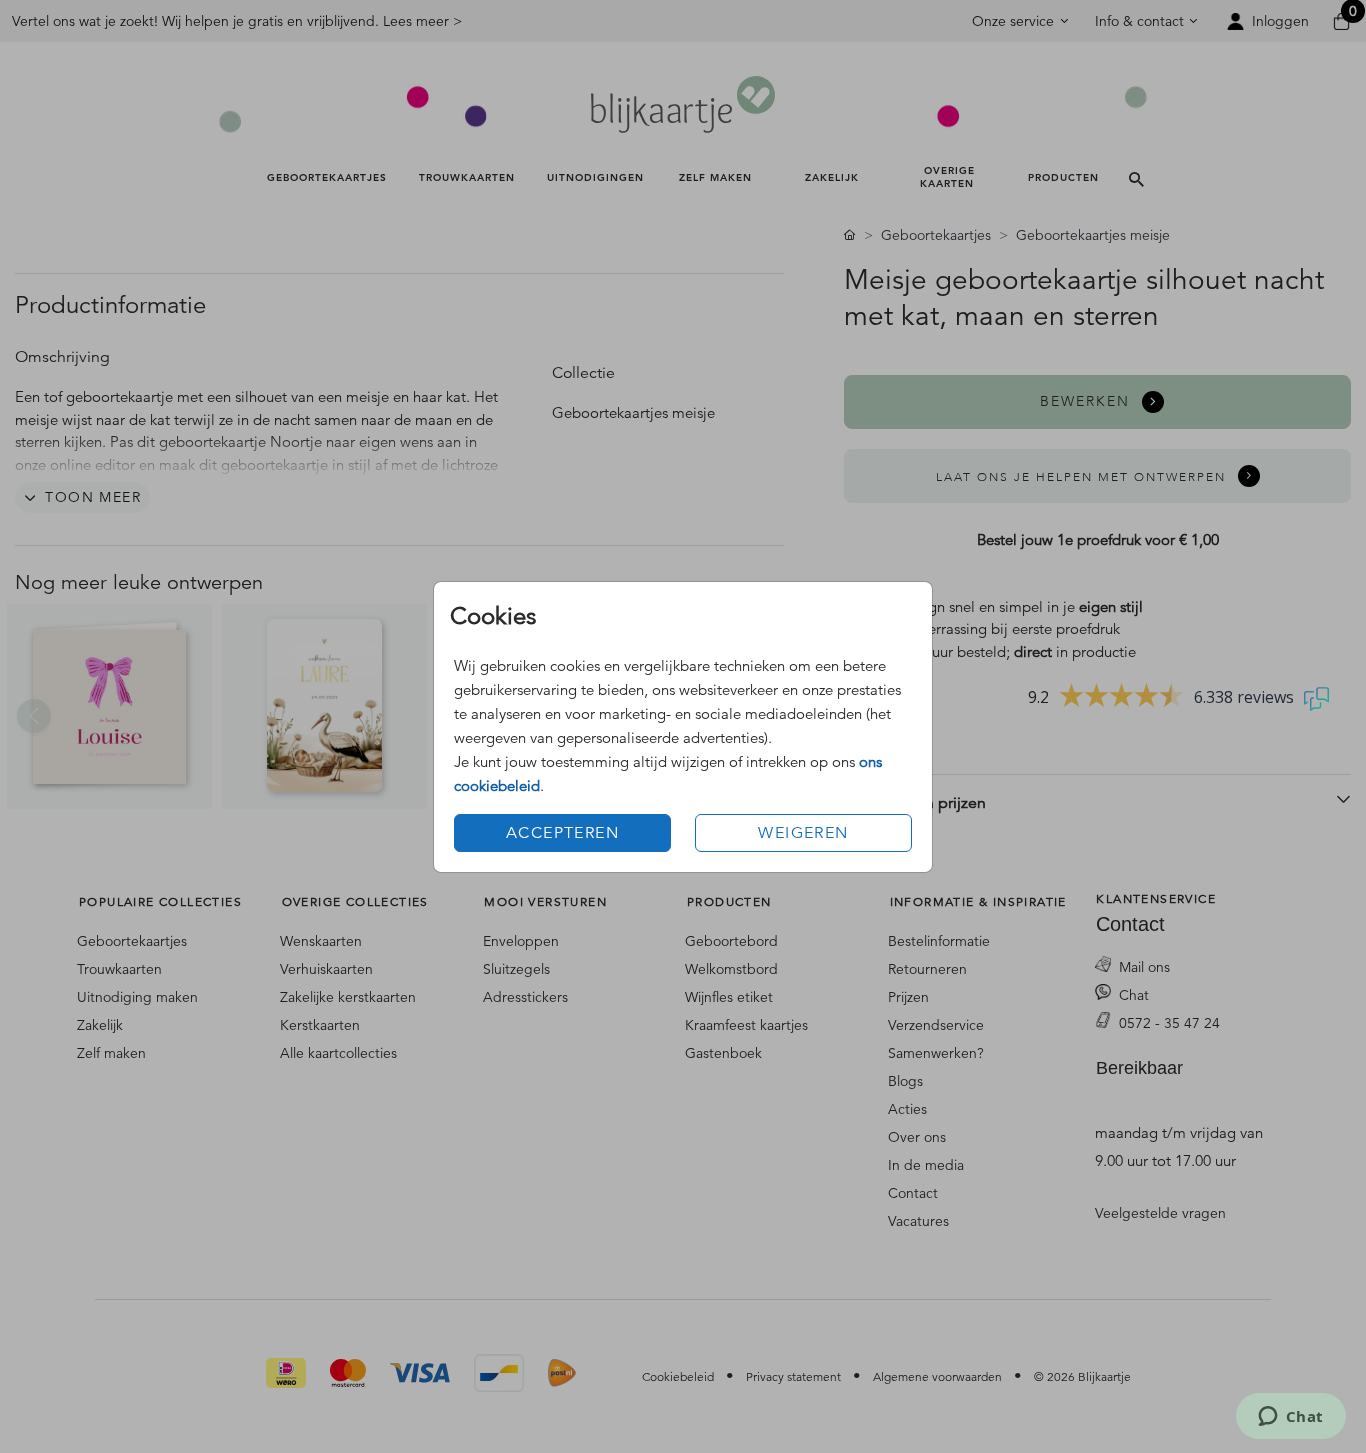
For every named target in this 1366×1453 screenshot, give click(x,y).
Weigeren (803, 833)
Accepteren (562, 833)
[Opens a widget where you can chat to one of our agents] (1290, 1418)
